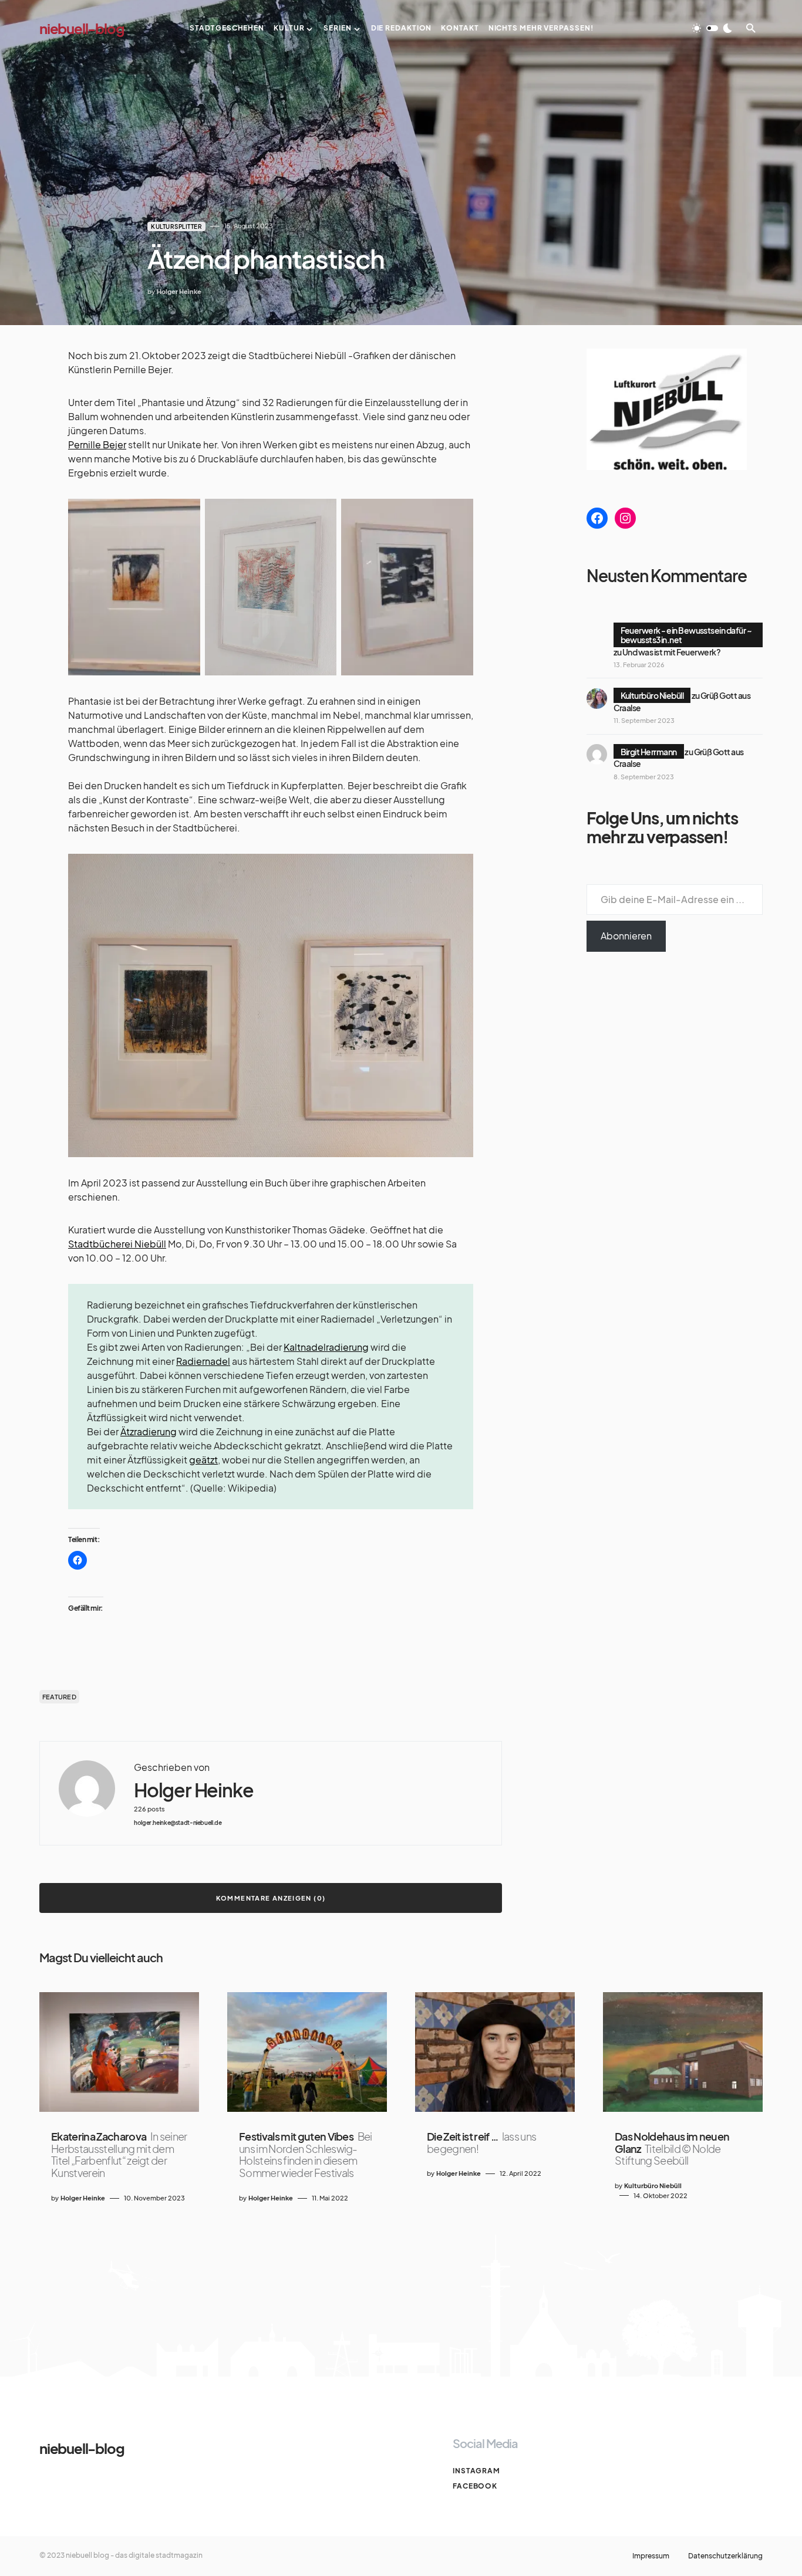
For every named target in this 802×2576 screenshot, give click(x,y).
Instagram (476, 2471)
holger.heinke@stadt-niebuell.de (178, 1823)
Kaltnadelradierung (326, 1347)
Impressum (651, 2556)
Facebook (475, 2486)
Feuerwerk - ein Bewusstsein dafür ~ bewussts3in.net (686, 635)
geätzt (203, 1460)
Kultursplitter (176, 227)
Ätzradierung (149, 1431)
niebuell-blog (82, 28)
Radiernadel (203, 1361)
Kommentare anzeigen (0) (271, 1898)
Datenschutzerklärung (725, 2556)
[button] (712, 28)
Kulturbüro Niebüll (652, 695)
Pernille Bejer (97, 444)
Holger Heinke (193, 1790)
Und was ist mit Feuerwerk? (671, 652)
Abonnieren (626, 936)
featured (59, 1697)
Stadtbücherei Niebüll (117, 1244)
